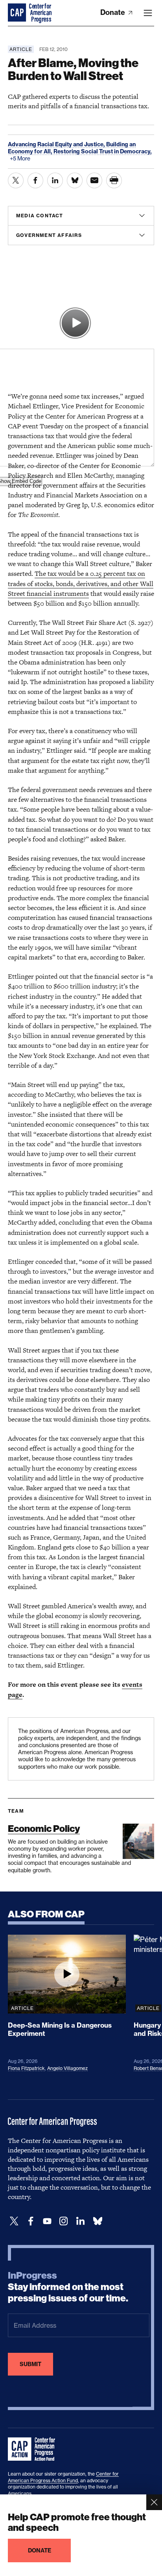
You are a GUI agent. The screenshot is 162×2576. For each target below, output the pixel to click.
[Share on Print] (114, 180)
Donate (113, 12)
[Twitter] (14, 2221)
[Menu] (148, 13)
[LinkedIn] (80, 2221)
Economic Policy (44, 1829)
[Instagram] (64, 2221)
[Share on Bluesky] (75, 180)
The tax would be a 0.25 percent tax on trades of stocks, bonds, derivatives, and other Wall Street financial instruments (81, 583)
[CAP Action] (34, 2449)
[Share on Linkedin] (55, 180)
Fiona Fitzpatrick (26, 2068)
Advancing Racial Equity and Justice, (57, 144)
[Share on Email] (94, 180)
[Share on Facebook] (35, 180)
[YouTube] (47, 2221)
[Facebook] (31, 2221)
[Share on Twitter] (16, 180)
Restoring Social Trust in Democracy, (103, 151)
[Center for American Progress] (18, 13)
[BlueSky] (98, 2221)
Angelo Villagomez (67, 2068)
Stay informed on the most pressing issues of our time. (68, 2287)
